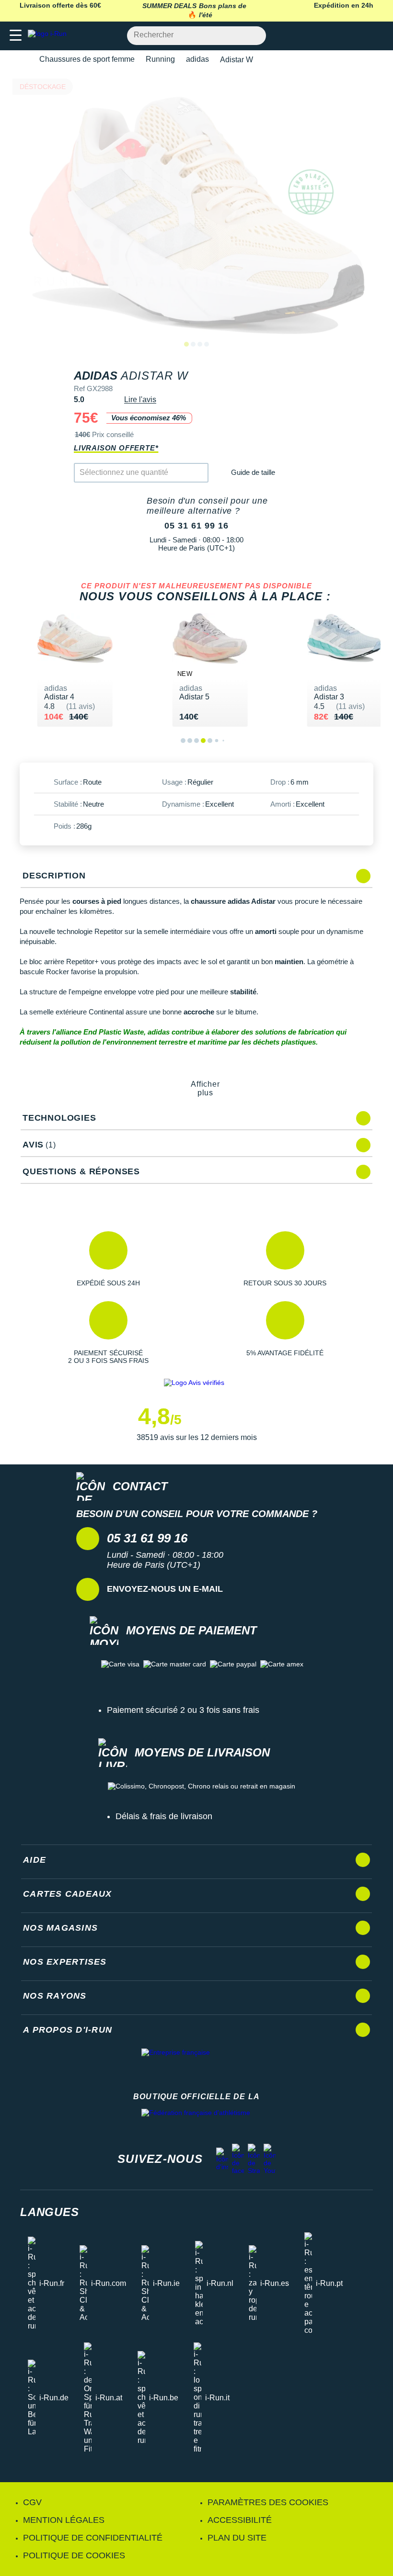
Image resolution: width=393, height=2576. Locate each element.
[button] (108, 1259)
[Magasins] (339, 36)
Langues (50, 2212)
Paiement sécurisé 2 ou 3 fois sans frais (183, 1710)
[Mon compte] (357, 36)
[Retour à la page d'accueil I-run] (49, 36)
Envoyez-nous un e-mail (165, 1589)
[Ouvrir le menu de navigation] (16, 36)
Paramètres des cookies (268, 2502)
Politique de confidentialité (93, 2538)
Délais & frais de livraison (164, 1816)
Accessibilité (240, 2520)
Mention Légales (64, 2520)
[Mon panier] (376, 36)
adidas (197, 59)
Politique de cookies (74, 2555)
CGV (32, 2502)
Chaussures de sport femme (87, 59)
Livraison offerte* (116, 448)
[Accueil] (23, 60)
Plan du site (237, 2538)
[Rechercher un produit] (253, 36)
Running (160, 59)
